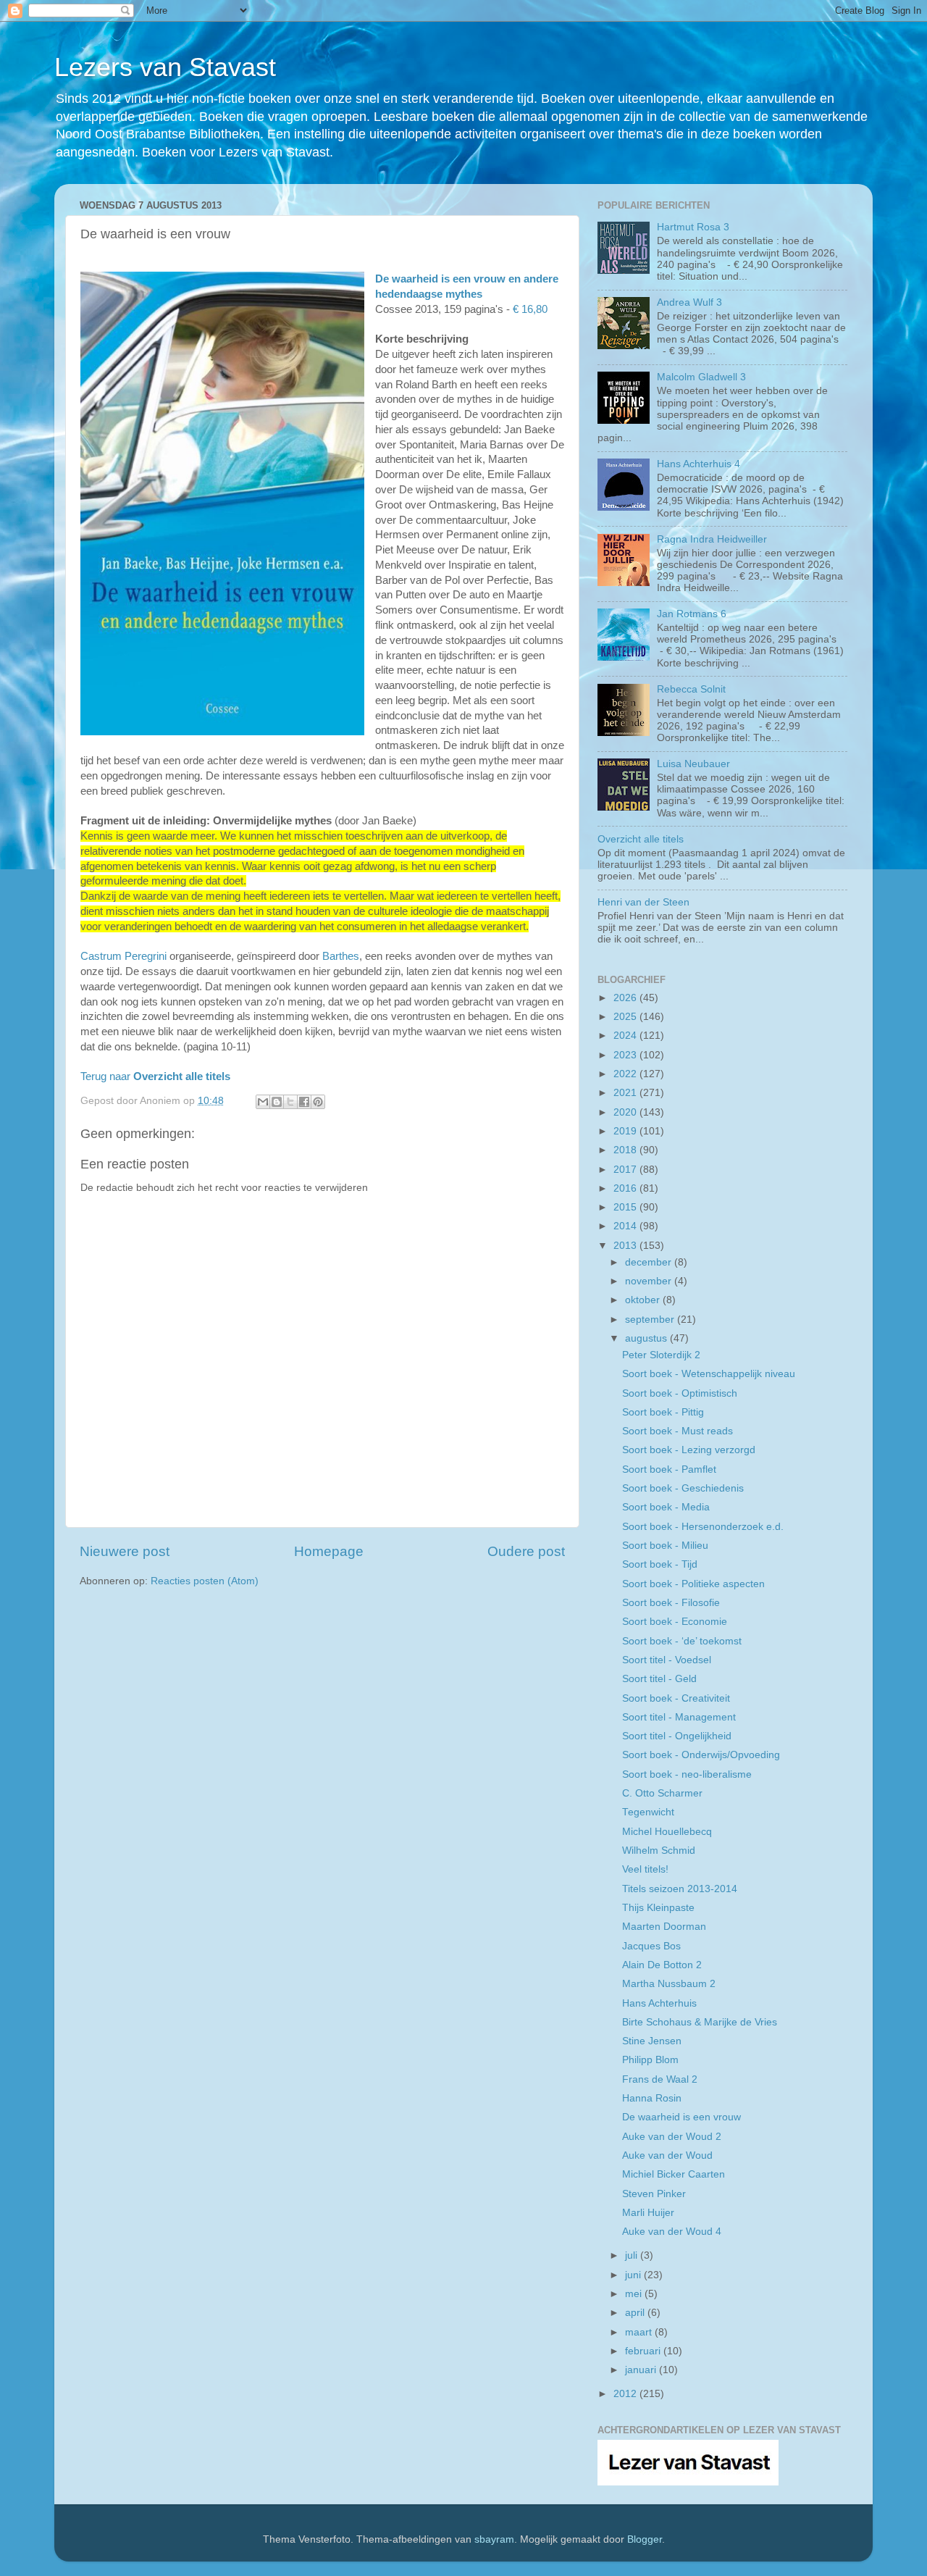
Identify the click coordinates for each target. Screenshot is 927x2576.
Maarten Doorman (664, 1927)
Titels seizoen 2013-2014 (680, 1889)
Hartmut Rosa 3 (693, 227)
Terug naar (155, 1076)
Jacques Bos (651, 1946)
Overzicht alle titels (641, 839)
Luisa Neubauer (693, 764)
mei (635, 2294)
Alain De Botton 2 (662, 1965)
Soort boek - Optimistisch (680, 1393)
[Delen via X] (290, 1102)
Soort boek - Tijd (660, 1564)
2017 (626, 1170)
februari (644, 2351)
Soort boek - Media (666, 1507)
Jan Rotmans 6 (692, 614)
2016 (626, 1188)
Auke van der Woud (667, 2155)
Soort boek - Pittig (663, 1412)
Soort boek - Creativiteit (676, 1698)
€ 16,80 (530, 309)
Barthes (341, 956)
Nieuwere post (125, 1551)
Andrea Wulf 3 (689, 302)
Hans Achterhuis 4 (699, 464)
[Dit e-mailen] (263, 1102)
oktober (644, 1300)
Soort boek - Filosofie (671, 1603)
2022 (626, 1074)
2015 (626, 1207)
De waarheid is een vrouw (681, 2117)
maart (640, 2332)
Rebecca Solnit (691, 689)
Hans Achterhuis (659, 2003)
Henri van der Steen (643, 902)
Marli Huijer (648, 2213)
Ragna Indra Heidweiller (712, 539)
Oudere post (526, 1551)
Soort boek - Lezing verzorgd (689, 1450)
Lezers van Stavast (165, 67)
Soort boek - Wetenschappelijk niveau (709, 1374)
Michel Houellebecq (667, 1832)
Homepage (329, 1551)
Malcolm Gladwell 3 (701, 377)
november (650, 1281)
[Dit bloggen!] (277, 1102)
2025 (626, 1017)
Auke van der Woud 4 (672, 2232)
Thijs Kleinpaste (658, 1908)
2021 (626, 1093)
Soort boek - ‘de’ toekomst (682, 1641)
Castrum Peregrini (123, 956)
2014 (626, 1226)
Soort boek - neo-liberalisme (687, 1774)
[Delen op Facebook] (304, 1102)
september (651, 1320)
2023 (626, 1055)
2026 (626, 998)
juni (634, 2275)
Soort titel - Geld (659, 1679)
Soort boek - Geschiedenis (683, 1488)
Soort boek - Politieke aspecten (693, 1584)
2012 (626, 2394)
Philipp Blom (650, 2060)
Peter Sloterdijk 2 (661, 1355)
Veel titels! (645, 1869)
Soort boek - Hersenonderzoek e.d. (703, 1527)
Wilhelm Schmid (659, 1851)
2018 (626, 1150)
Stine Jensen (652, 2041)
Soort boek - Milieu (665, 1546)
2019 (626, 1131)
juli (633, 2255)
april (636, 2313)
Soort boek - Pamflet (669, 1469)
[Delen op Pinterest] (318, 1102)
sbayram (494, 2539)
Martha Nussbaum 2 (669, 1984)
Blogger (645, 2539)
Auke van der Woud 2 (672, 2137)
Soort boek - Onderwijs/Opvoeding (701, 1755)
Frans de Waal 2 (660, 2079)
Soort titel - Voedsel (667, 1660)
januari (642, 2370)
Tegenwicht (648, 1812)
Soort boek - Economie (675, 1622)
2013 (626, 1246)
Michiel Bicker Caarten (674, 2174)
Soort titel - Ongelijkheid (677, 1736)
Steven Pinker (654, 2194)
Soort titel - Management (679, 1717)
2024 (626, 1036)
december (650, 1262)
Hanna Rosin (652, 2098)
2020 (626, 1112)
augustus (647, 1338)
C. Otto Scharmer (662, 1793)
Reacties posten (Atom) (205, 1581)
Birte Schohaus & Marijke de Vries (700, 2022)
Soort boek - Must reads (678, 1431)
